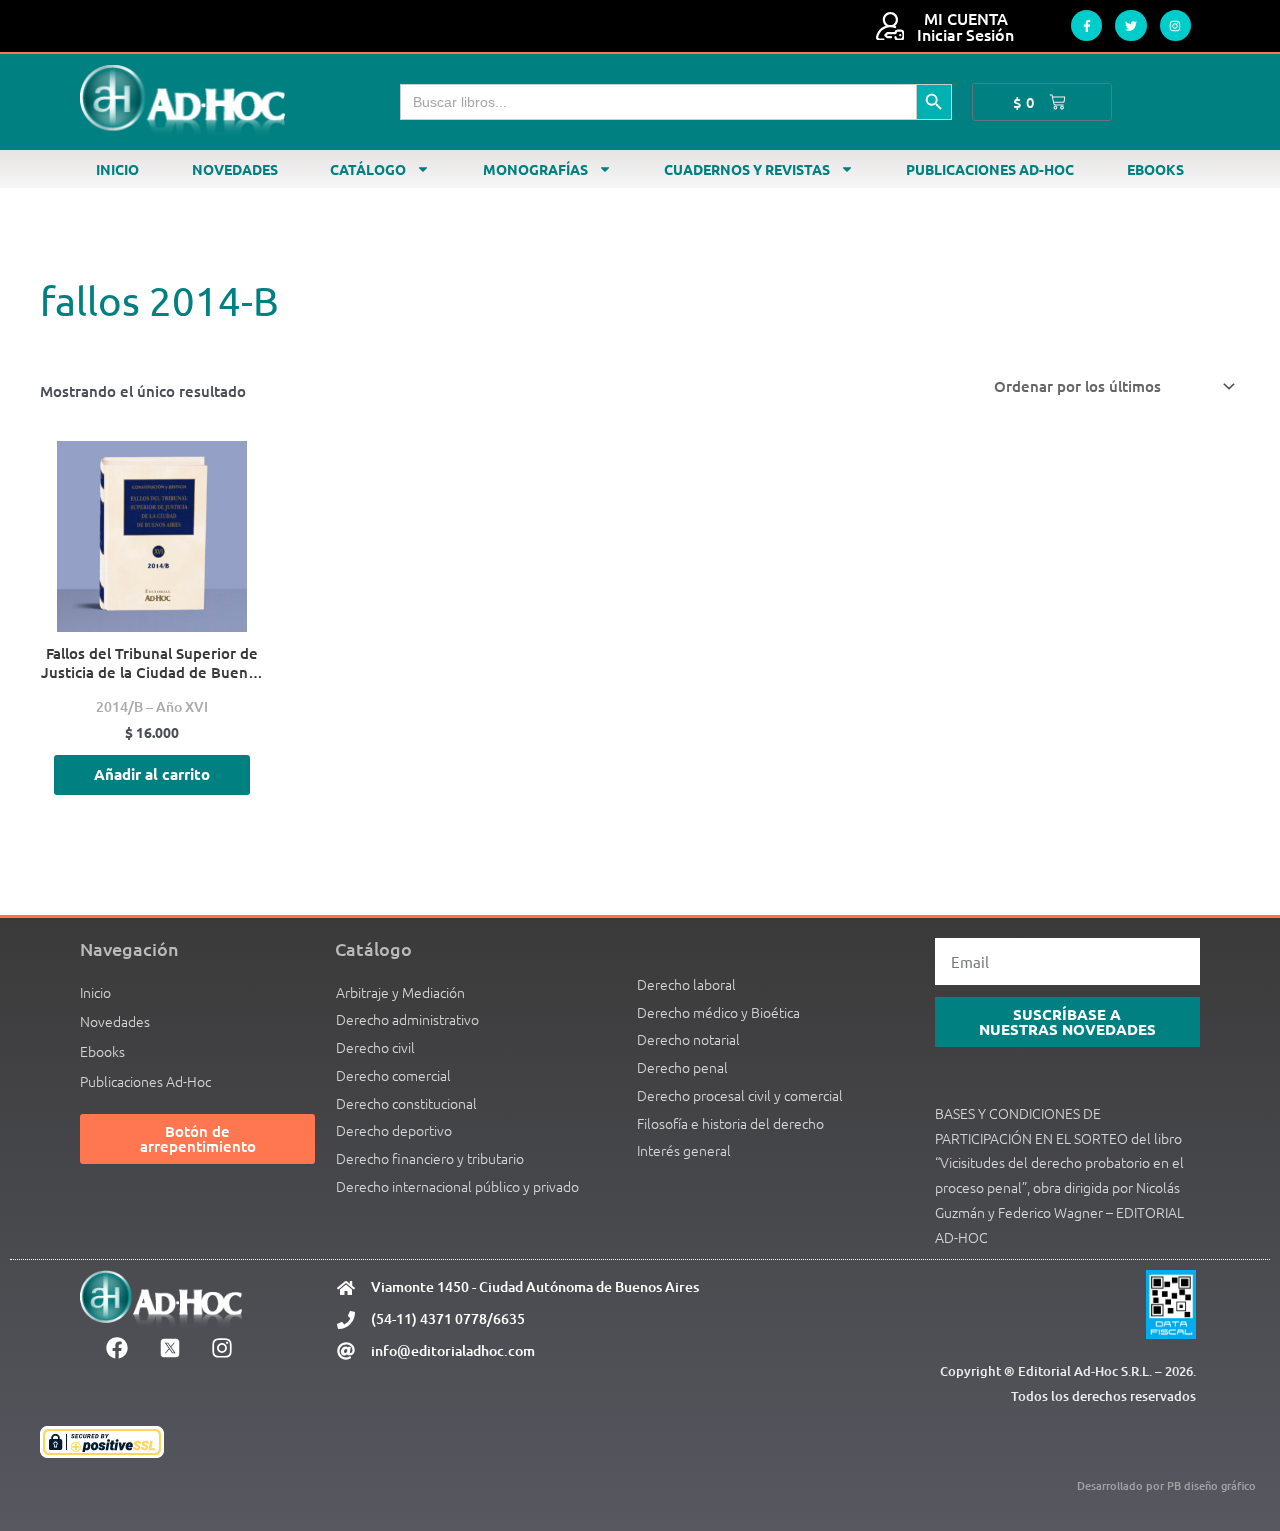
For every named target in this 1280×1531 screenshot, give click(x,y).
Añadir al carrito (152, 774)
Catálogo (368, 169)
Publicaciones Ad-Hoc (990, 169)
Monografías (535, 169)
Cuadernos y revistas (747, 169)
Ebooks (1155, 169)
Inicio (117, 169)
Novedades (235, 169)
